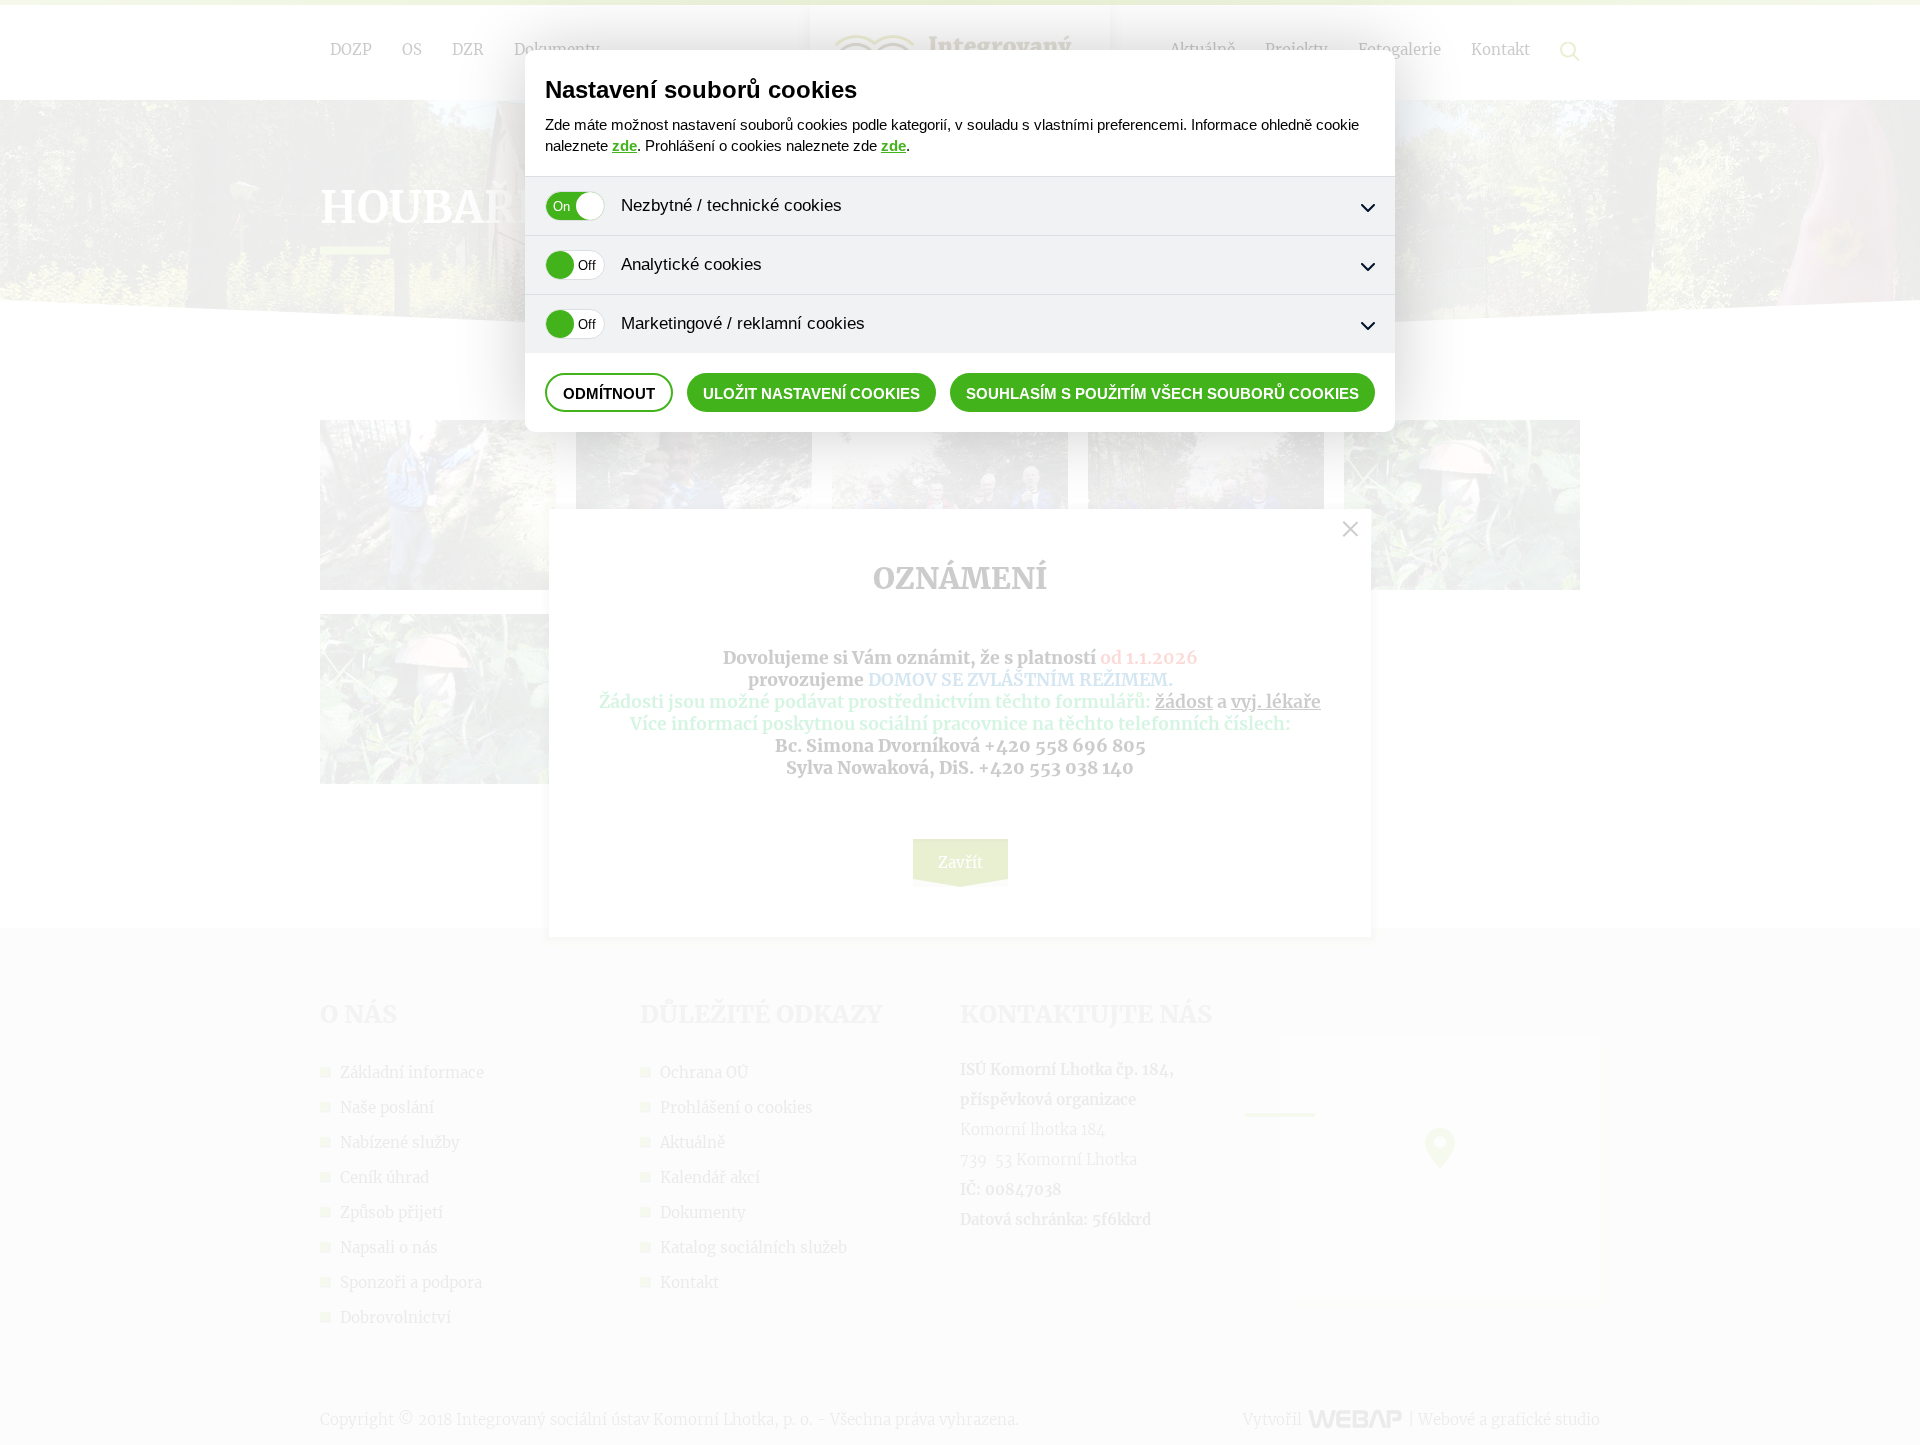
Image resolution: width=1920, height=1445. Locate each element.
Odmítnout (609, 393)
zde (624, 145)
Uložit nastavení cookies (811, 393)
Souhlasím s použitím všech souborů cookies (1162, 393)
